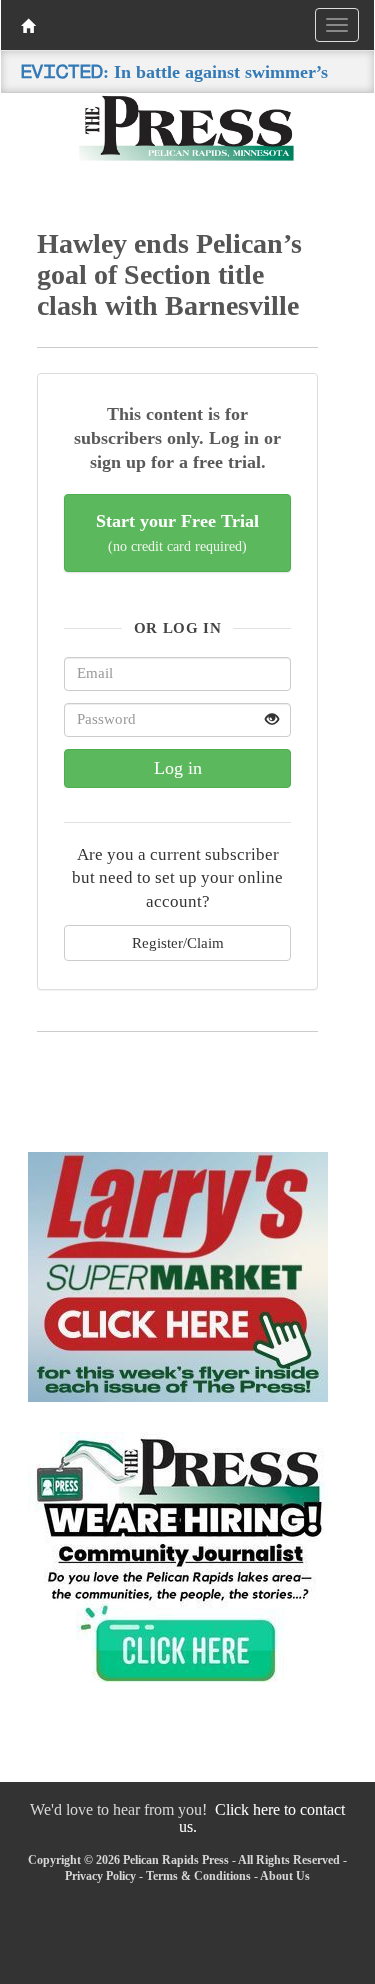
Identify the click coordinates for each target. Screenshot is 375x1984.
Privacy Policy (100, 1876)
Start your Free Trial (177, 532)
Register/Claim (178, 942)
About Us (285, 1876)
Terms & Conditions (198, 1876)
